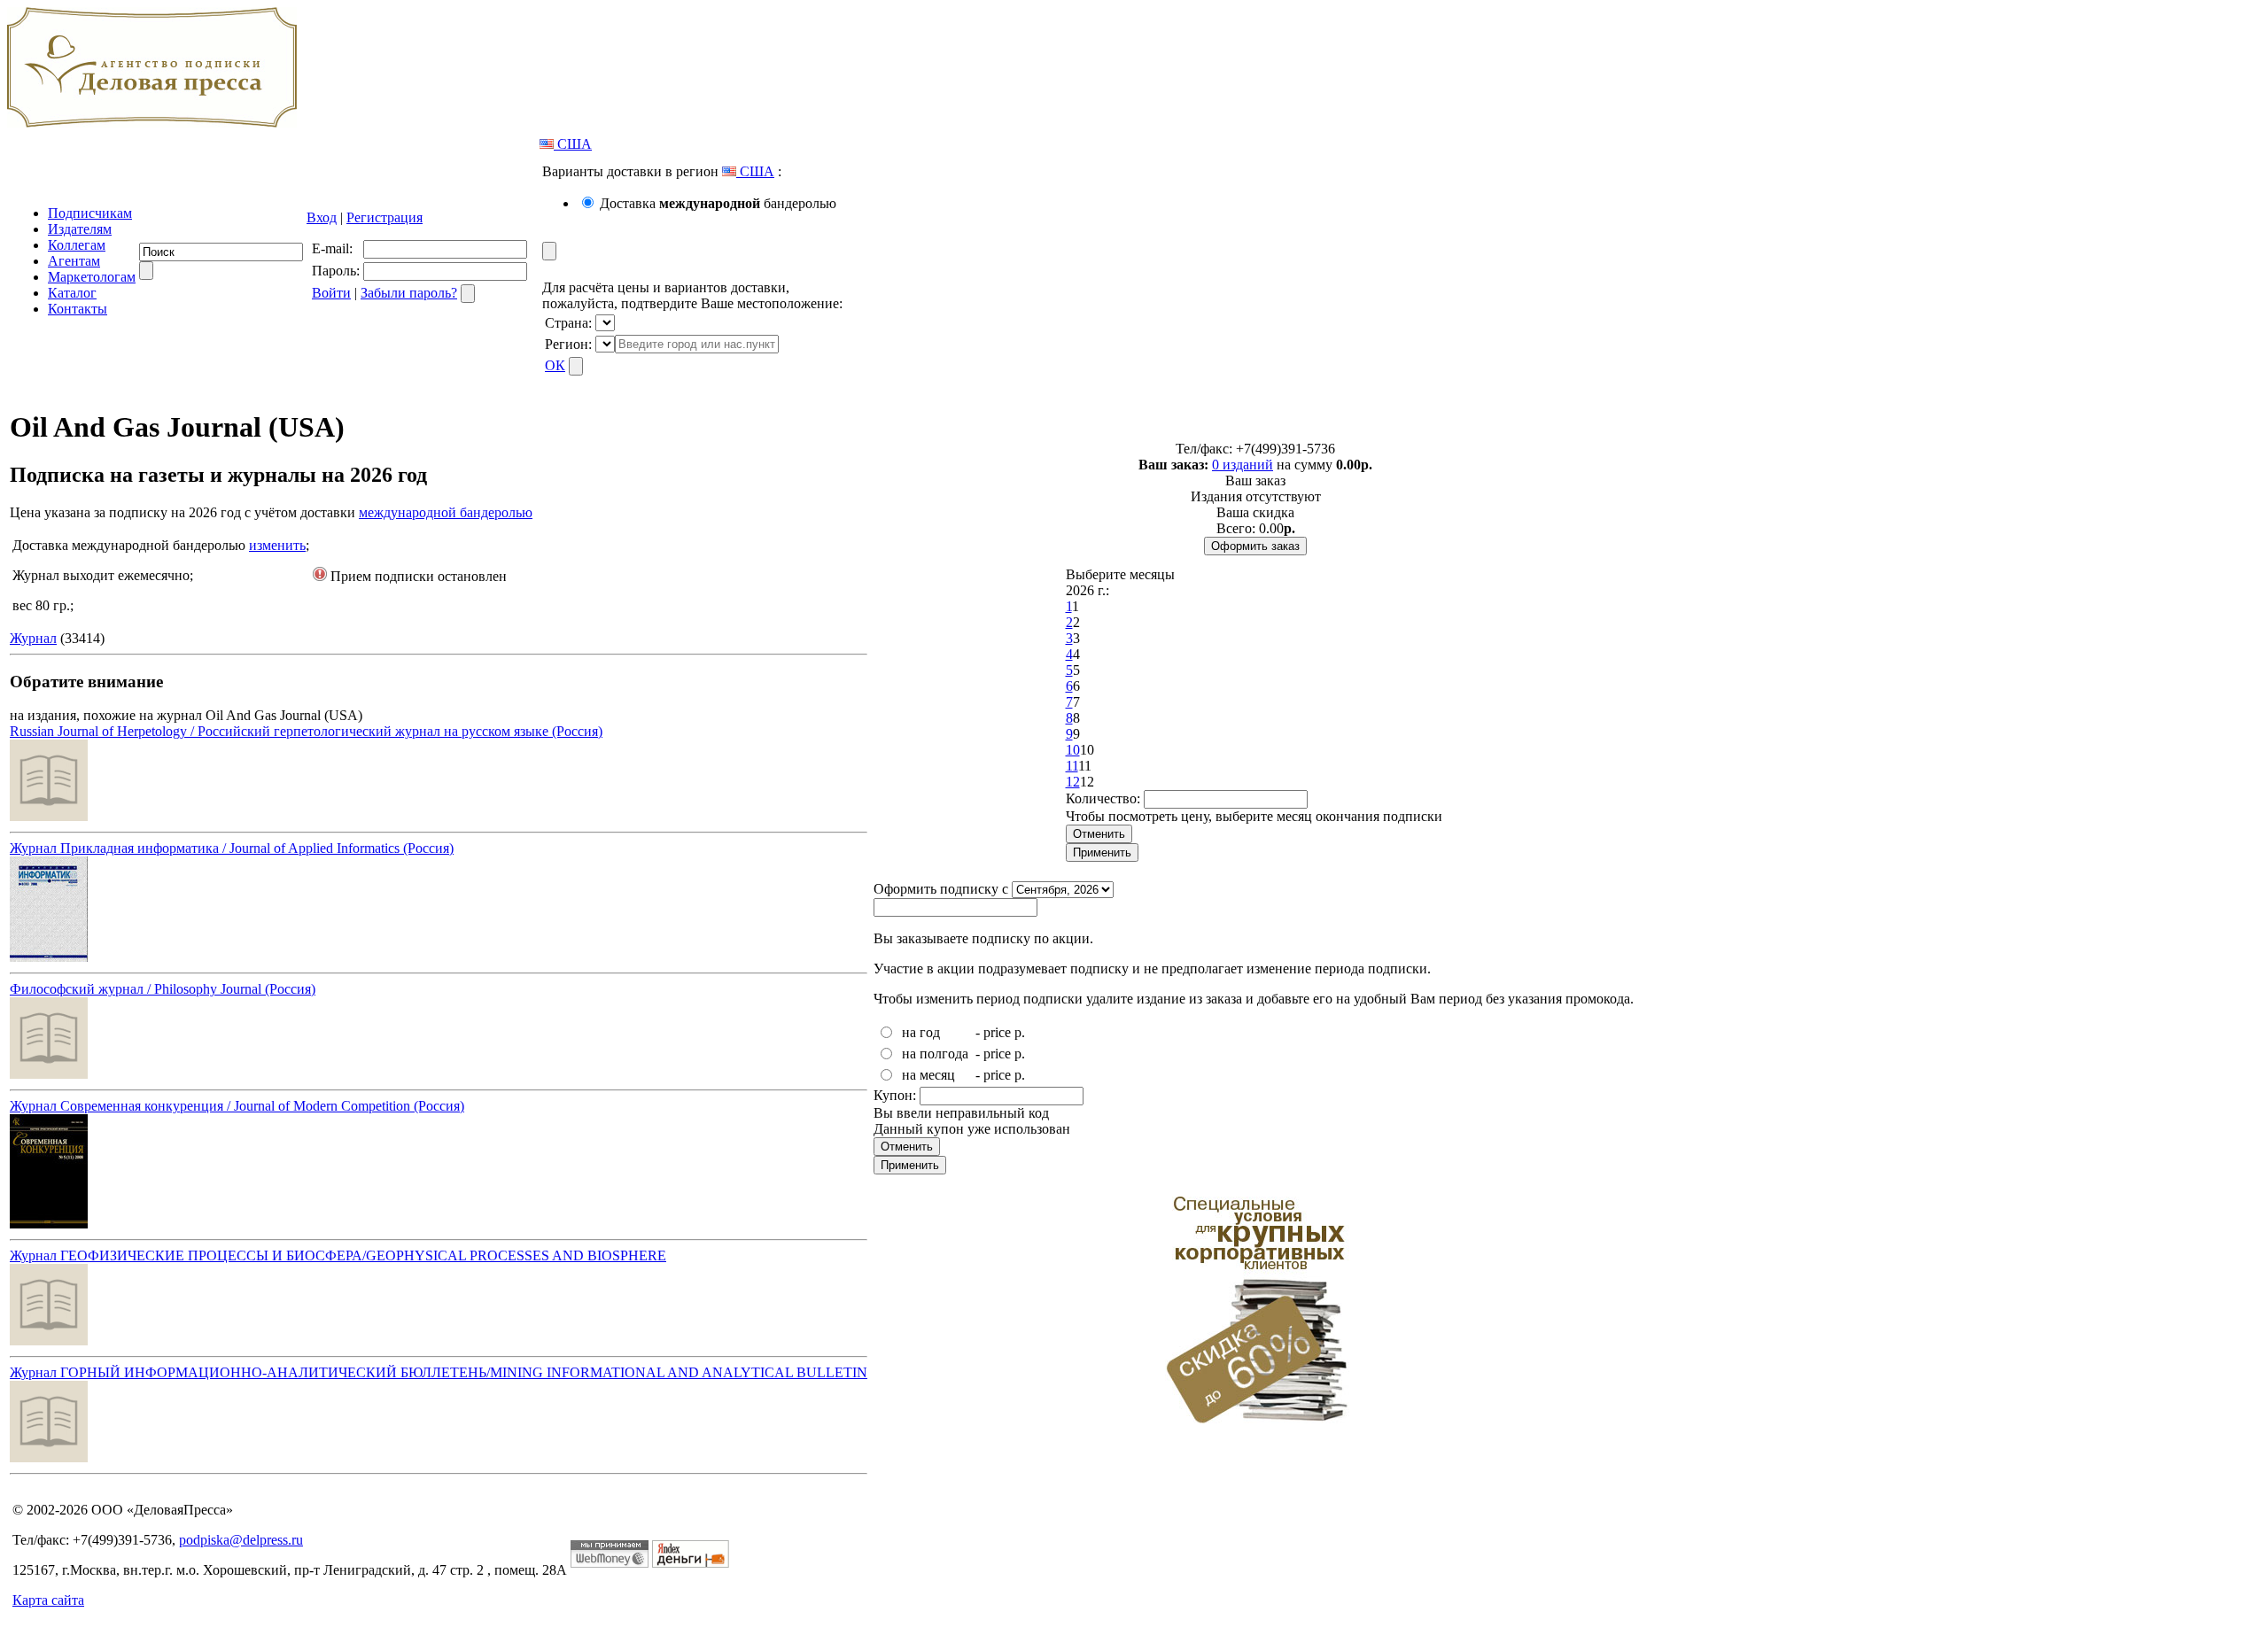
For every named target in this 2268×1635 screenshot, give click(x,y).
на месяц (928, 1075)
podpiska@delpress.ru (241, 1540)
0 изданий (1243, 465)
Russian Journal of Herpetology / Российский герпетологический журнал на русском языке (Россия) (306, 731)
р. (1020, 1032)
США (573, 144)
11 (1072, 766)
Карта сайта (48, 1600)
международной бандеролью (446, 512)
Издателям (80, 229)
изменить (277, 545)
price (997, 1032)
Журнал (33, 638)
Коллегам (77, 245)
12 (1073, 782)
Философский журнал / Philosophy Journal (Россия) (163, 989)
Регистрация (384, 217)
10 (1073, 750)
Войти (331, 293)
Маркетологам (92, 277)
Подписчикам (90, 213)
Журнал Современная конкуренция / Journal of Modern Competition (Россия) (237, 1106)
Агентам (74, 261)
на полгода (935, 1054)
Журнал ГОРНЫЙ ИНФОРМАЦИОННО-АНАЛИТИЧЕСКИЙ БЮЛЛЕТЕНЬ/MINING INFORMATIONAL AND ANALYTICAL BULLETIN (439, 1372)
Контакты (78, 309)
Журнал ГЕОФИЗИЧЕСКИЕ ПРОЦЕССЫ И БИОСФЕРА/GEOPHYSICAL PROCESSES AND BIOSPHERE (338, 1255)
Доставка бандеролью (718, 203)
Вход (322, 217)
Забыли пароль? (409, 293)
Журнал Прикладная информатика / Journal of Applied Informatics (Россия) (232, 848)
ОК (555, 365)
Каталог (72, 293)
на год (921, 1032)
